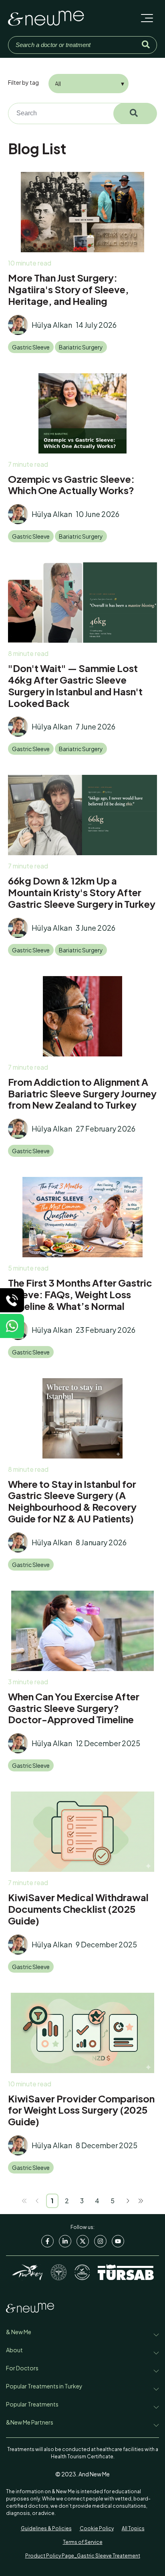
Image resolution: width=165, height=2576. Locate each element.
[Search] (146, 45)
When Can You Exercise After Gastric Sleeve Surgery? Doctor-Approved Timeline (74, 1708)
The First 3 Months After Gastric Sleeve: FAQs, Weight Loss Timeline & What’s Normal (80, 1294)
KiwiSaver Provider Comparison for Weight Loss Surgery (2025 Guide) (81, 2110)
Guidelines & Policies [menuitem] (46, 2528)
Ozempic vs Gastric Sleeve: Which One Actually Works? (71, 485)
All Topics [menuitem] (133, 2528)
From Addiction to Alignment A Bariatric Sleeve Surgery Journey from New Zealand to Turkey (82, 1093)
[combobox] (78, 113)
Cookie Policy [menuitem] (97, 2528)
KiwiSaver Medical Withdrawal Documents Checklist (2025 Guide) (78, 1909)
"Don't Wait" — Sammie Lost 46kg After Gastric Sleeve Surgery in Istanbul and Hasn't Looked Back (75, 685)
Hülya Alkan (52, 325)
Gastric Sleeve (31, 347)
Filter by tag (23, 82)
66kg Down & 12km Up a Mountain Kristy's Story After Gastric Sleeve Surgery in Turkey (82, 892)
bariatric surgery (81, 347)
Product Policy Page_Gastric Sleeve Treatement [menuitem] (83, 2556)
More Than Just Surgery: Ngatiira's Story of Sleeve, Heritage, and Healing (68, 289)
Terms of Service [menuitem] (83, 2542)
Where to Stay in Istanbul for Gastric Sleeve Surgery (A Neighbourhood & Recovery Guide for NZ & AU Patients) (72, 1501)
